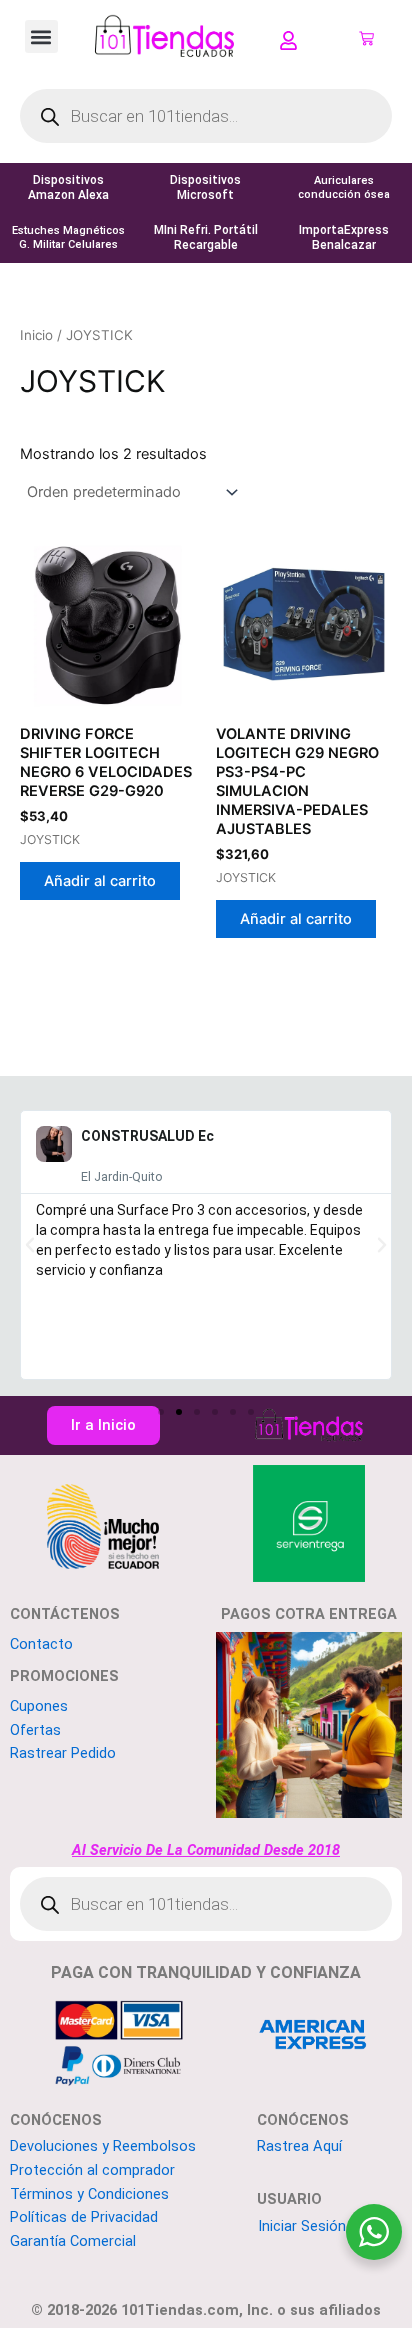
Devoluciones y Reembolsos (103, 2146)
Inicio (36, 335)
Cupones (39, 1706)
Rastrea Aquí (299, 2146)
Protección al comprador (92, 2170)
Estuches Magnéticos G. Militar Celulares (68, 237)
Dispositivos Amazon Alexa (68, 187)
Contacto (41, 1644)
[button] (41, 36)
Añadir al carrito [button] (100, 881)
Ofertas (35, 1730)
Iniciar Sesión (302, 2226)
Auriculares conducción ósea (343, 187)
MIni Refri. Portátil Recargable (206, 237)
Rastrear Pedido (63, 1753)
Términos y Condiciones (89, 2194)
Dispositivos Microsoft (205, 187)
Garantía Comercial (73, 2241)
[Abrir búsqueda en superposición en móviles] (206, 116)
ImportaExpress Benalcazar (343, 237)
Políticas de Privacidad (84, 2217)
